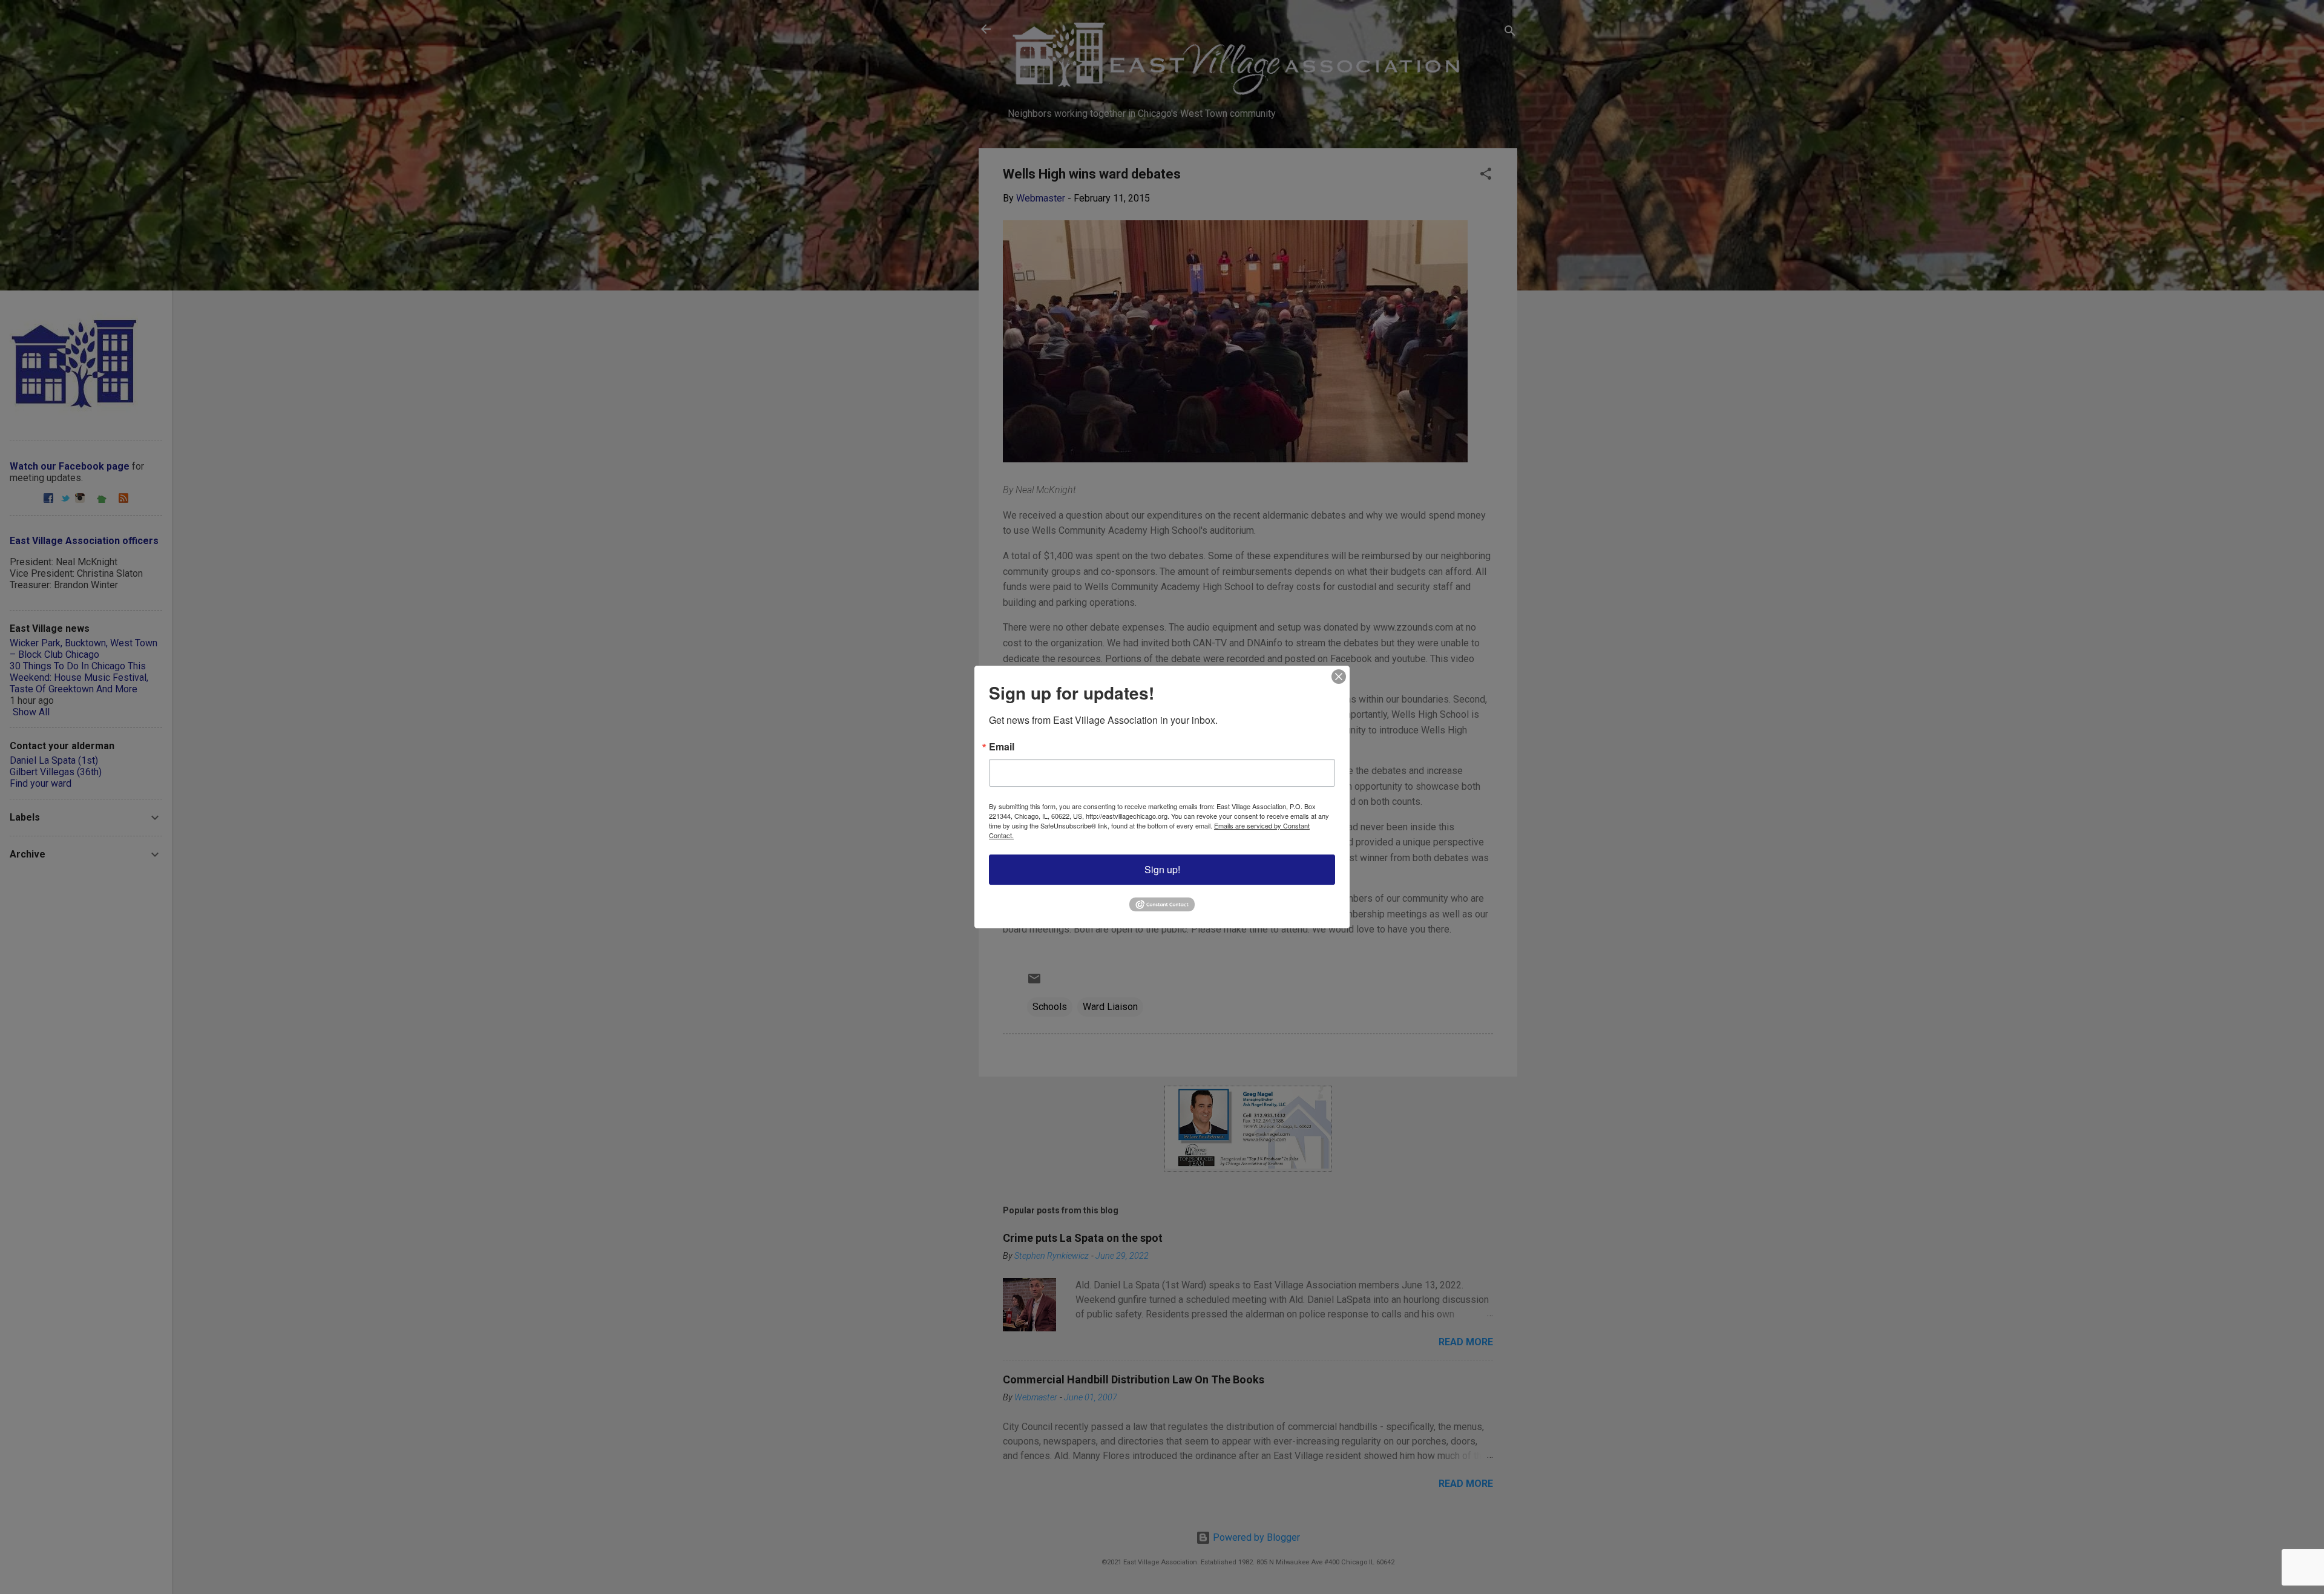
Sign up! (1162, 869)
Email (1002, 747)
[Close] (1339, 677)
